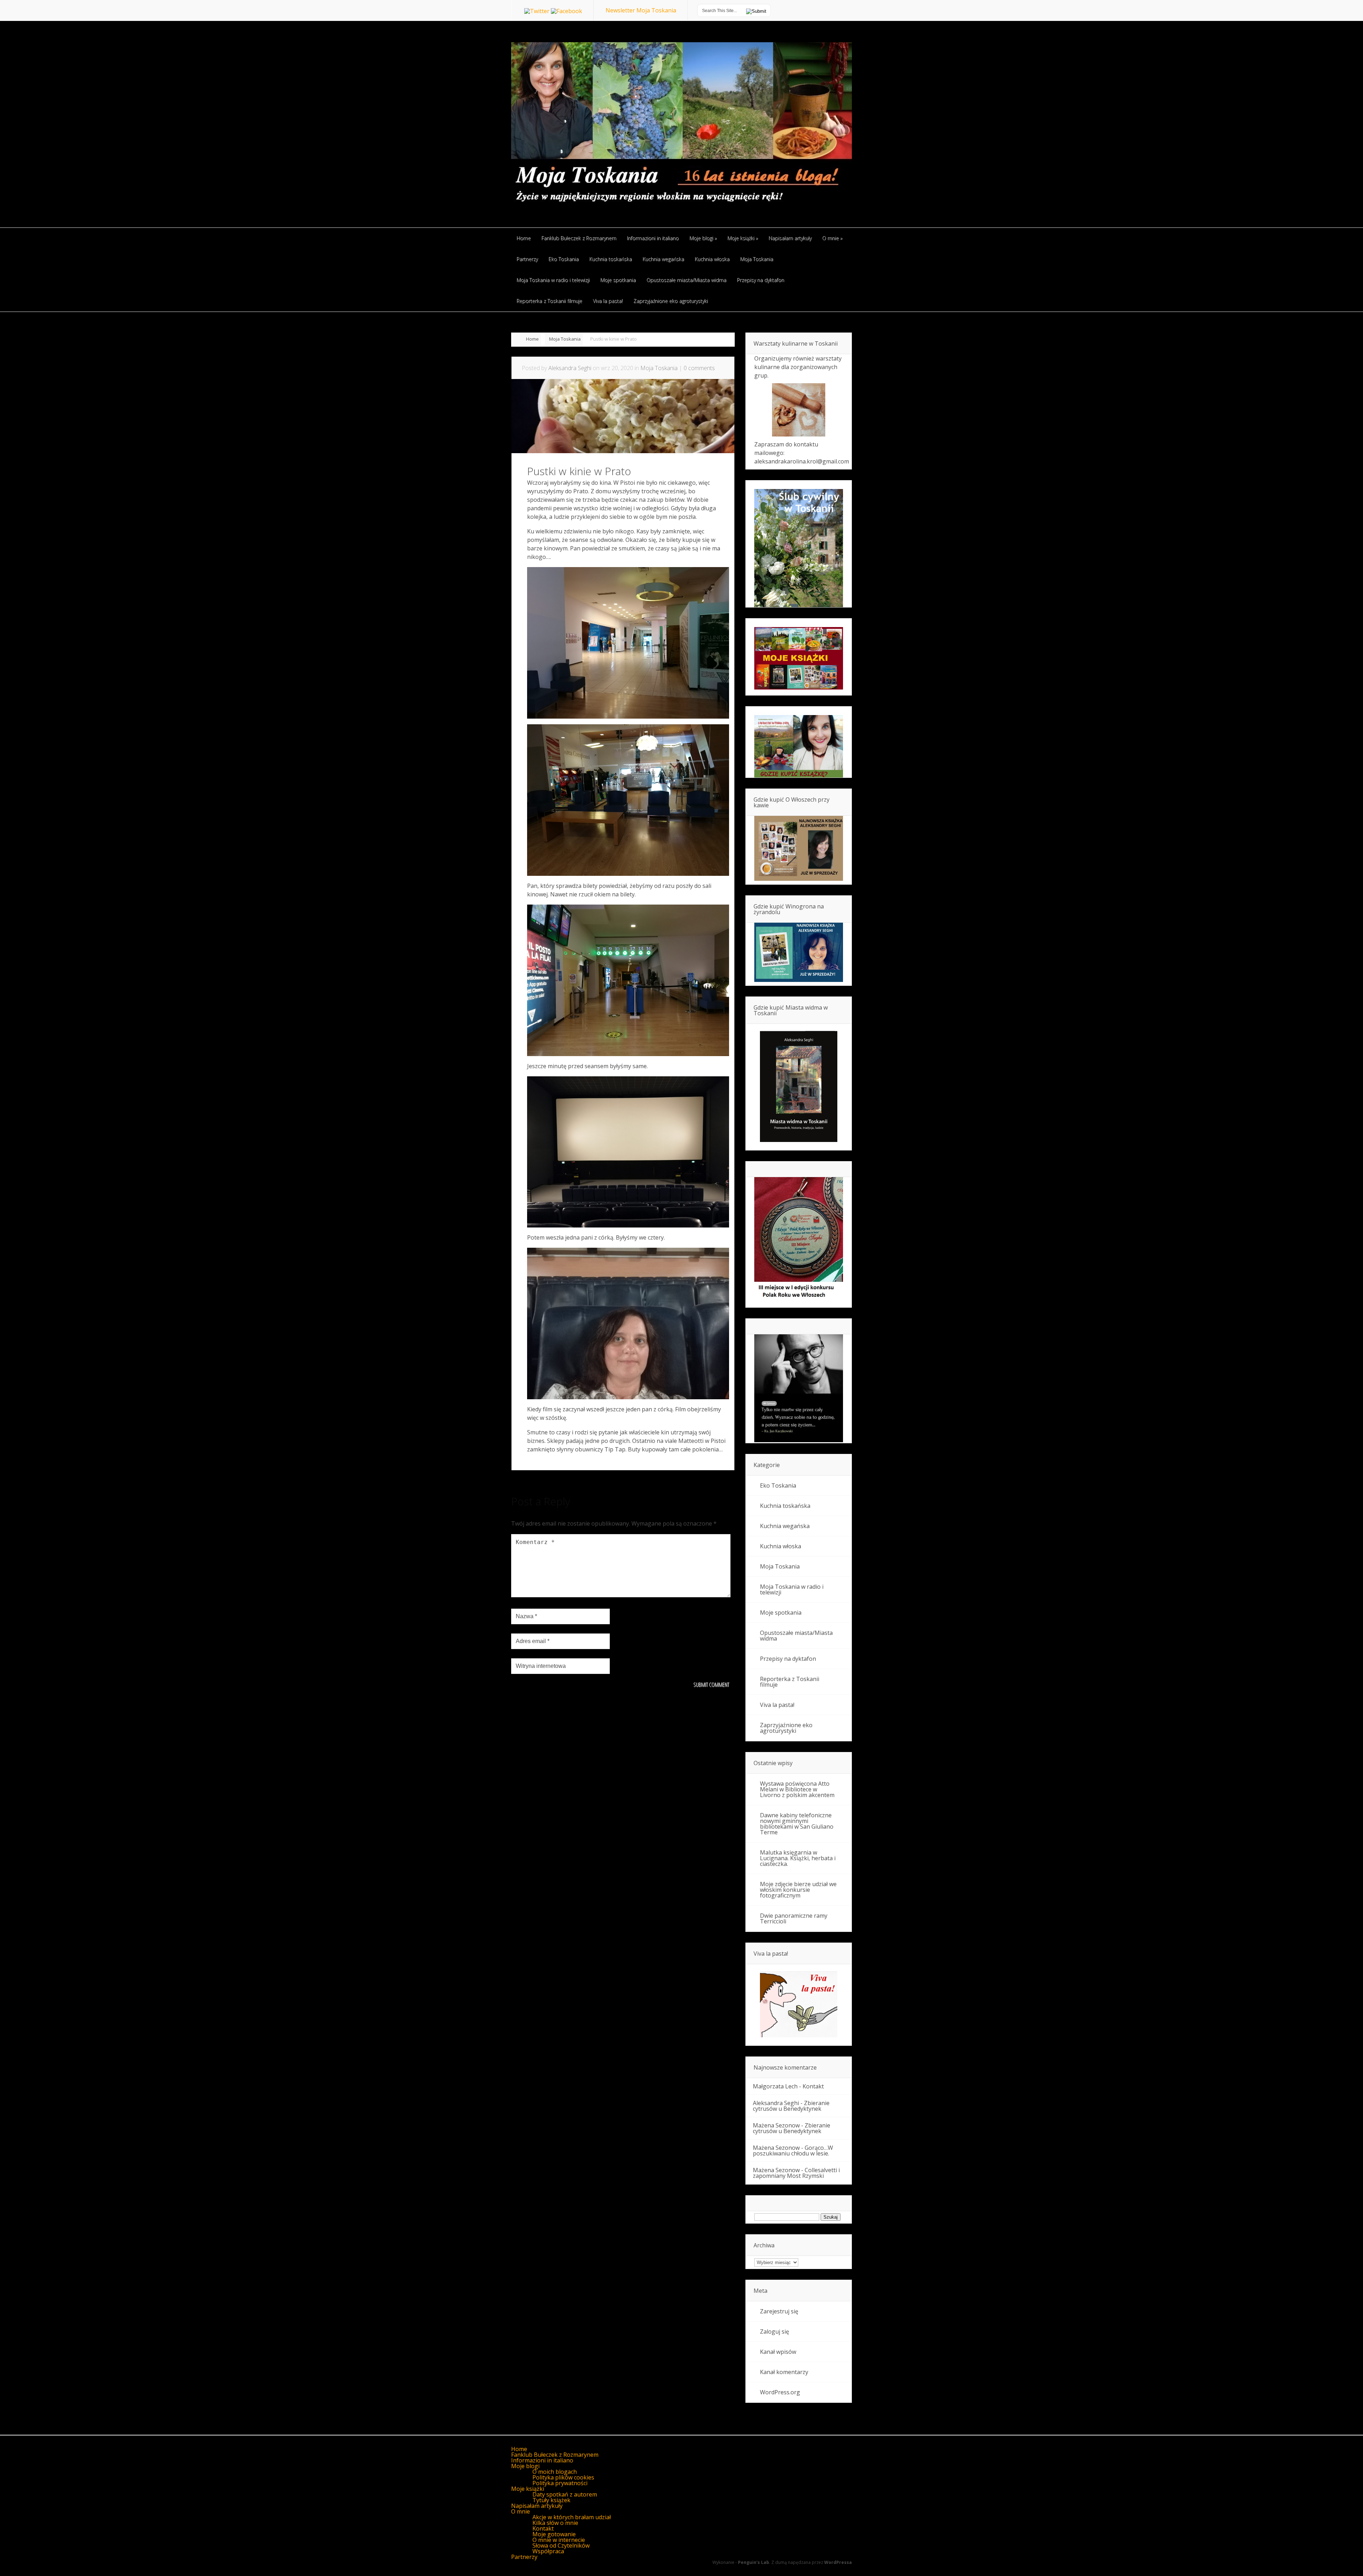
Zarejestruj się (779, 2311)
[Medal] (799, 1300)
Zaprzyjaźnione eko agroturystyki (786, 1728)
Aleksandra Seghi (570, 368)
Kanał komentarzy (784, 2372)
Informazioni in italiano (542, 2460)
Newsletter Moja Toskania (641, 10)
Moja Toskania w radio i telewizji (792, 1589)
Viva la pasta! (777, 1705)
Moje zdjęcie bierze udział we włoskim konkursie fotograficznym (798, 1890)
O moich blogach (555, 2472)
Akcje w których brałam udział (572, 2517)
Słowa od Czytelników (561, 2545)
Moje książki (528, 2489)
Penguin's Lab (754, 2562)
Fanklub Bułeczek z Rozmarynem (555, 2455)
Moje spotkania (781, 1613)
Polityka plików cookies (563, 2477)
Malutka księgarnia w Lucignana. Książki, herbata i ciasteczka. (798, 1858)
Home (532, 339)
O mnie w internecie (559, 2540)
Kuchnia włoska (781, 1546)
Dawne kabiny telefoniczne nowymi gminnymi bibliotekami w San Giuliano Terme (797, 1824)
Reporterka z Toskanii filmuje (790, 1682)
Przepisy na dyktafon (788, 1659)
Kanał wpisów (778, 2352)
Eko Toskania (778, 1485)
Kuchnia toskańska (785, 1506)
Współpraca (548, 2551)
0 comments (699, 368)
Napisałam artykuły (537, 2506)
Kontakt (813, 2086)
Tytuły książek (551, 2500)
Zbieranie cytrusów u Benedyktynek (791, 2106)
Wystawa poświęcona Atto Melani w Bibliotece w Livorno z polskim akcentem (797, 1789)
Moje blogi (525, 2466)
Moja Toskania (565, 339)
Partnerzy (524, 2557)
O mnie (521, 2511)
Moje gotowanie (554, 2534)
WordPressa (838, 2562)
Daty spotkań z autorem (565, 2494)
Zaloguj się (774, 2331)
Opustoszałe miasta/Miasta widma (796, 1636)
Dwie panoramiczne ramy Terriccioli (794, 1918)
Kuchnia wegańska (785, 1526)
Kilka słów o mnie (555, 2523)
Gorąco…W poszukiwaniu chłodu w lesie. (793, 2151)
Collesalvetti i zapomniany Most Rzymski (796, 2173)
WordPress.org (780, 2392)
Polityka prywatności (560, 2483)
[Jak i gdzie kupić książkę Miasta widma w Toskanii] (799, 1087)
